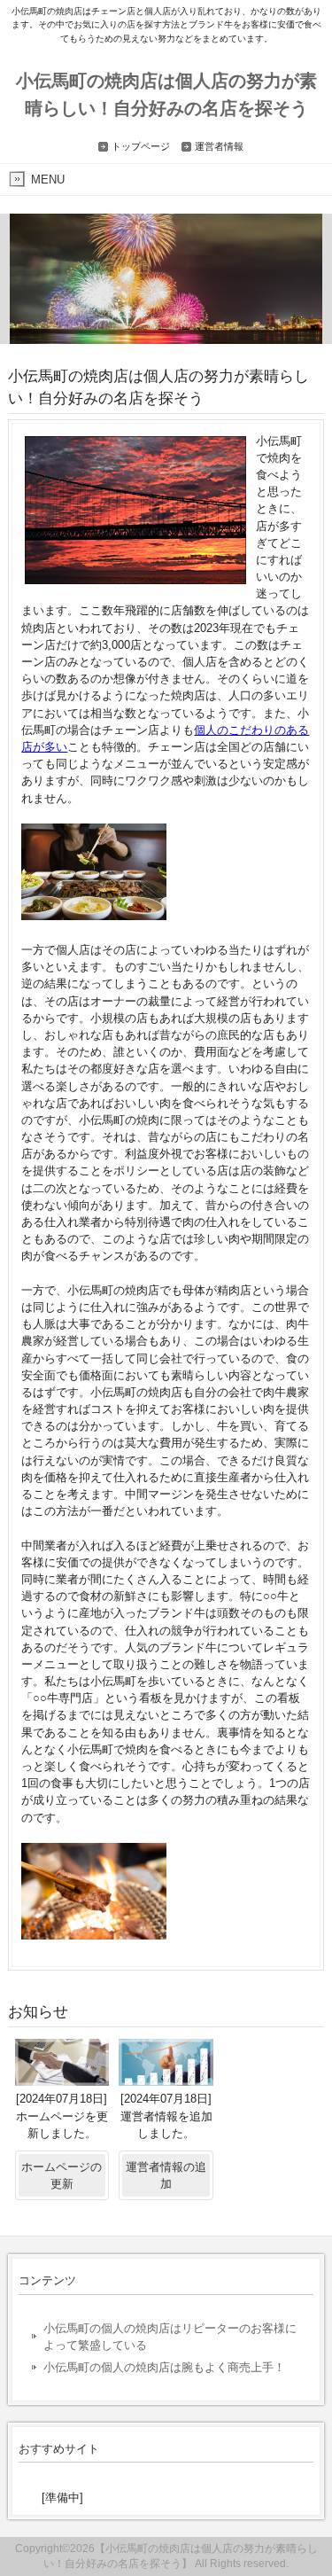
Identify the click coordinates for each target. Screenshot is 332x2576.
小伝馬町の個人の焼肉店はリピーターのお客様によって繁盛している (170, 2337)
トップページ (141, 146)
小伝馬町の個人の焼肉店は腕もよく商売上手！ (164, 2367)
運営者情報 (219, 146)
